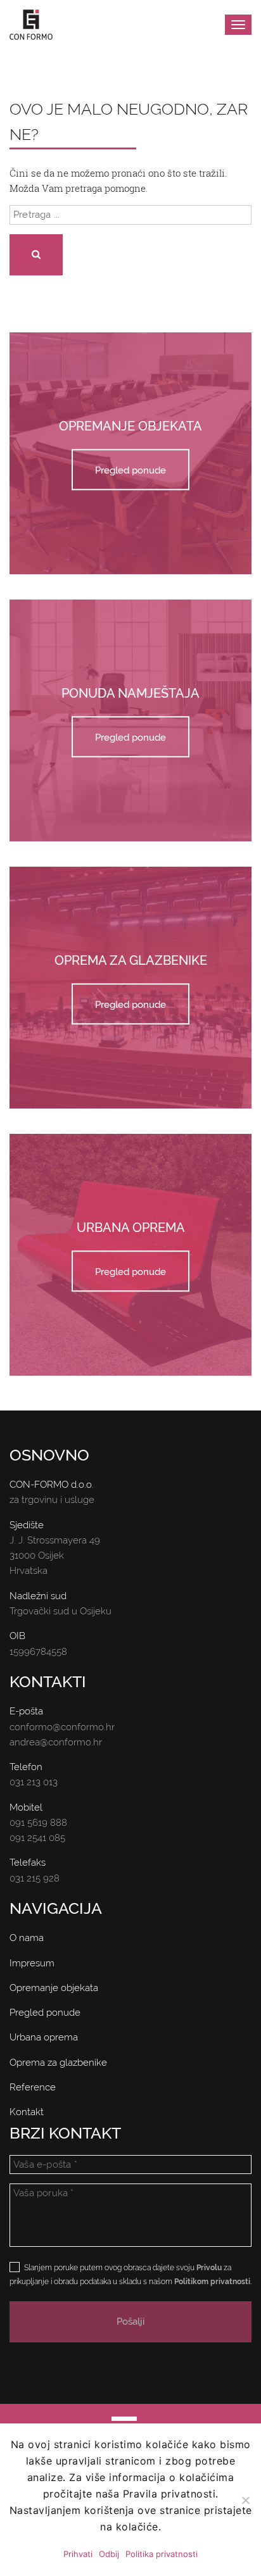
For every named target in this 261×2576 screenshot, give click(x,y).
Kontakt (27, 2112)
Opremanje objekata (54, 1988)
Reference (33, 2087)
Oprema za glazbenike (58, 2063)
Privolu (209, 2268)
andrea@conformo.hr (56, 1742)
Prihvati (78, 2554)
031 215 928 (35, 1878)
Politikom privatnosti (212, 2282)
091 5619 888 (38, 1823)
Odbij (109, 2554)
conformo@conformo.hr (62, 1727)
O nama (27, 1938)
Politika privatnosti (162, 2554)
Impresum (32, 1963)
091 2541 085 (37, 1838)
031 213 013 (34, 1782)
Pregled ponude (130, 470)
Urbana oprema (44, 2037)
